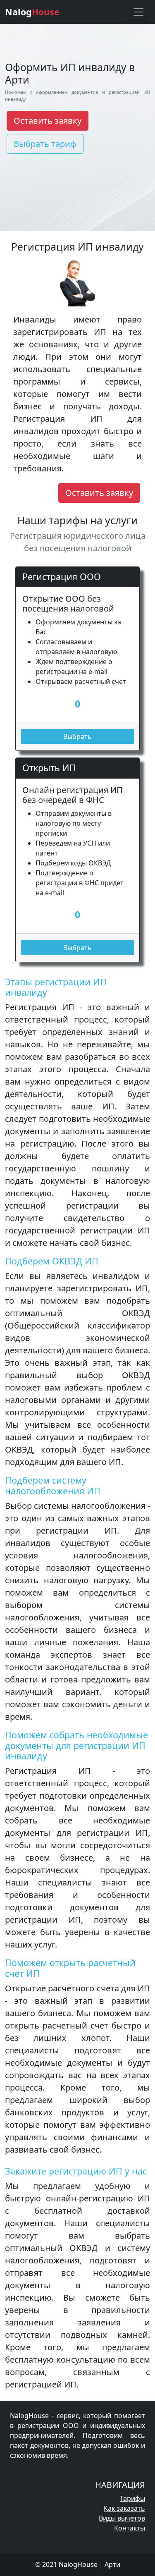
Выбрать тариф (45, 144)
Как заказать (124, 2508)
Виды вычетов (122, 2518)
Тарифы (132, 2498)
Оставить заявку (48, 121)
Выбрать (77, 736)
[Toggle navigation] (138, 12)
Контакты (130, 2528)
